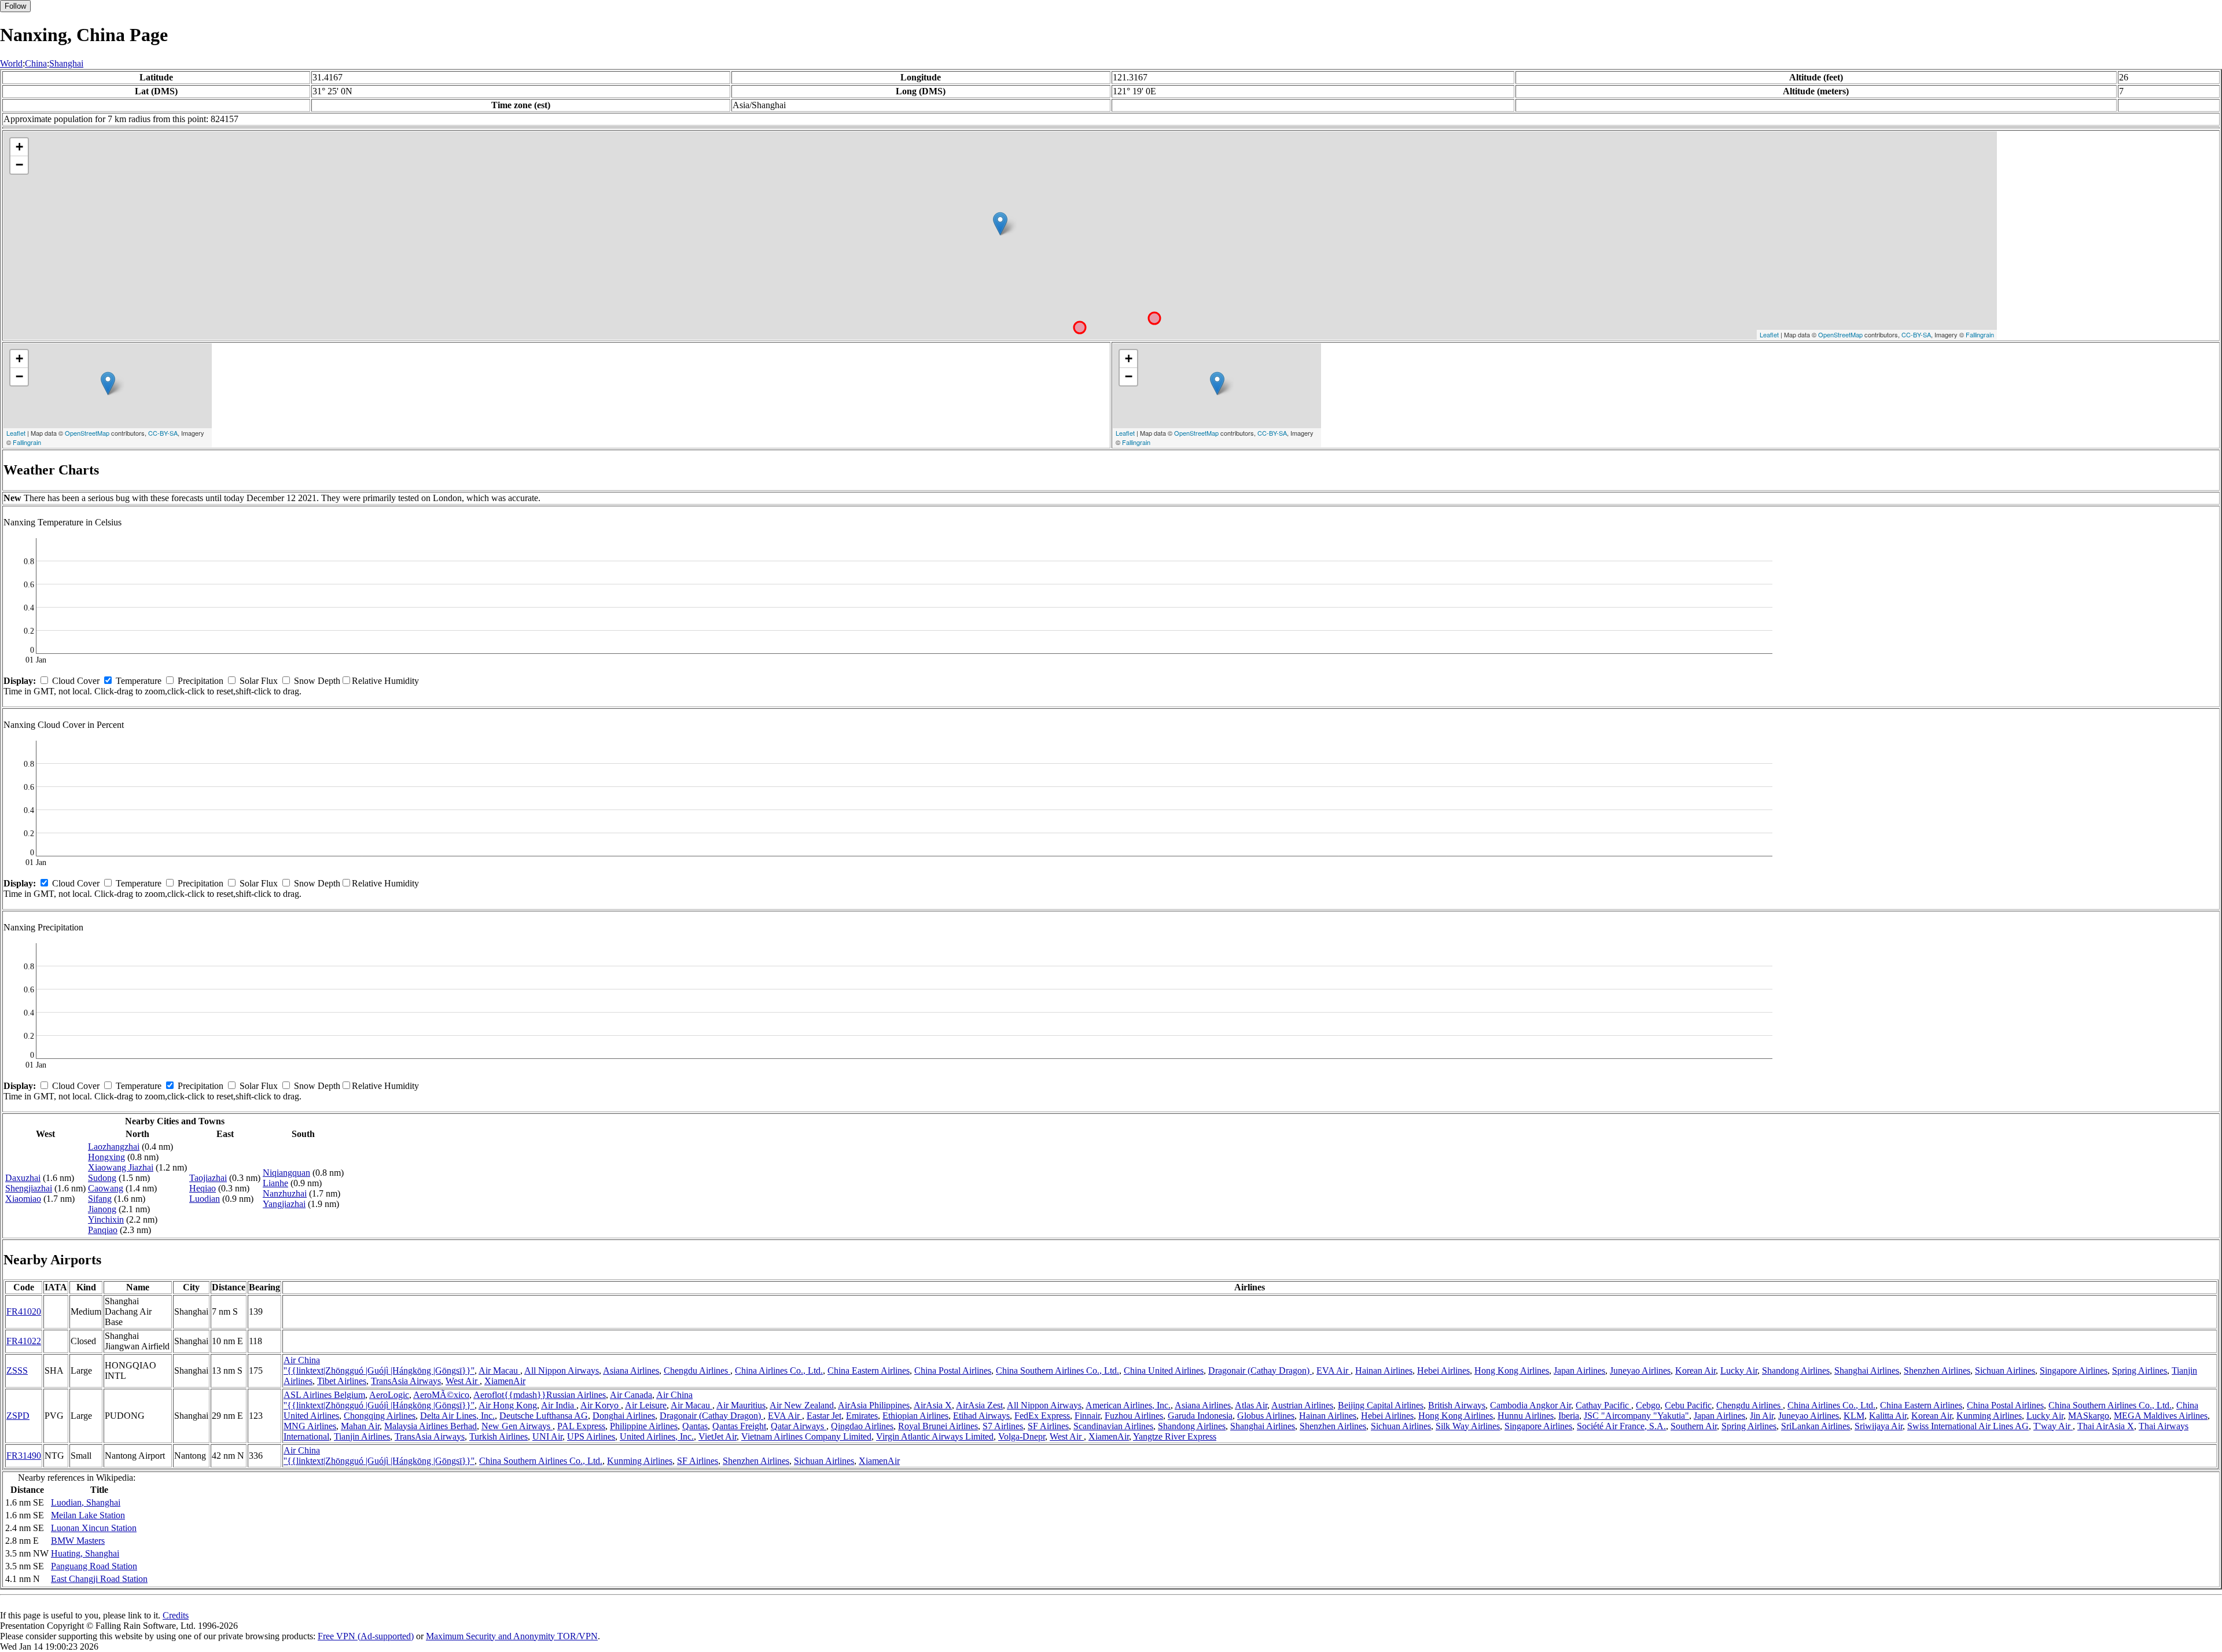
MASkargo (2089, 1416)
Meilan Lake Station (88, 1515)
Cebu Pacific (1688, 1405)
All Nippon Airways (562, 1370)
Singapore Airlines (2074, 1370)
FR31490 (24, 1456)
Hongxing (106, 1157)
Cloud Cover (76, 681)
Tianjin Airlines (362, 1436)
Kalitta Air (1888, 1416)
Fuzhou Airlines (1134, 1416)
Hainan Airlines (1384, 1370)
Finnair (1087, 1416)
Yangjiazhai (284, 1204)
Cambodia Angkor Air (1531, 1405)
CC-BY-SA (1916, 334)
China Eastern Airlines (869, 1370)
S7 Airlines (1003, 1426)
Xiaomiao (23, 1199)
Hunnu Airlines (1526, 1416)
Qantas (695, 1426)
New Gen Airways (517, 1426)
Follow (15, 6)
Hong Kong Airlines (1512, 1370)
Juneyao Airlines (1640, 1370)
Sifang (100, 1199)
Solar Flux (259, 681)
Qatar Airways (799, 1426)
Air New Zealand (802, 1405)
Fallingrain (1980, 334)
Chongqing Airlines (380, 1416)
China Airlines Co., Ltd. (779, 1370)
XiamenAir (505, 1381)
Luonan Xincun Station (94, 1528)
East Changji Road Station (99, 1579)
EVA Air (1333, 1370)
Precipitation (201, 681)
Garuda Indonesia (1200, 1416)
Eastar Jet (824, 1416)
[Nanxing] (1000, 224)
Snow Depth (317, 681)
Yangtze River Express (1175, 1436)
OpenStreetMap (1840, 334)
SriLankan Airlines (1816, 1426)
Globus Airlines (1266, 1416)
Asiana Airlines (631, 1370)
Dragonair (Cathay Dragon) (1260, 1370)
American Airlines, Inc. (1128, 1405)
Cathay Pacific (1603, 1405)
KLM (1854, 1416)
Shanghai (66, 63)
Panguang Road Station (94, 1566)
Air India (559, 1405)
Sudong (102, 1178)
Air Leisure (646, 1405)
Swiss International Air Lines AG (1968, 1426)
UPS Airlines (591, 1436)
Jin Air (1762, 1416)
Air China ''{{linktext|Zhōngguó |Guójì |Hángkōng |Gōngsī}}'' (379, 1365)
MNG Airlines (310, 1426)
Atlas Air (1251, 1405)
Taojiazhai (208, 1178)
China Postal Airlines (953, 1370)
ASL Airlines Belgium (324, 1395)
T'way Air (2053, 1426)
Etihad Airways (981, 1416)
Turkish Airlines (499, 1436)
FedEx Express (1042, 1416)
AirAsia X (933, 1405)
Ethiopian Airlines (915, 1416)
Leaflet (1769, 334)
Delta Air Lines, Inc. (457, 1416)
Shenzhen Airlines (1937, 1370)
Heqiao (203, 1188)
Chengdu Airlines (697, 1370)
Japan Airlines (1579, 1370)
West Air (463, 1381)
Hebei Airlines (1443, 1370)
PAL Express (581, 1426)
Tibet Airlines (342, 1381)
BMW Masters (78, 1541)
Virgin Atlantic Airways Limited (935, 1436)
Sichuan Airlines (2005, 1370)
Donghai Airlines (624, 1416)
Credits (176, 1615)
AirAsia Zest (979, 1405)
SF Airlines (1048, 1426)
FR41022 (24, 1341)
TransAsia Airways (406, 1381)
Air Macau (499, 1370)
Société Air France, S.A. (1621, 1426)
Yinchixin (106, 1219)
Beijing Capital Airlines (1381, 1405)
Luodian (205, 1199)
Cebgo (1648, 1405)
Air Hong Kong (508, 1405)
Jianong (102, 1209)
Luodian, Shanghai (86, 1502)
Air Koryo (601, 1405)
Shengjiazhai (29, 1188)
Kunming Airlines (1989, 1416)
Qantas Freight (739, 1426)
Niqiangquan (286, 1173)
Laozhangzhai (114, 1147)
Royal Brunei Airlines (938, 1426)
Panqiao (103, 1230)
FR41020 (24, 1311)
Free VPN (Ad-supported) (366, 1636)
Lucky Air (1739, 1370)
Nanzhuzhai (285, 1193)
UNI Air (547, 1436)
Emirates (862, 1416)
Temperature (139, 681)
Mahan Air (360, 1426)
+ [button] (19, 147)
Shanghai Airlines (1867, 1370)
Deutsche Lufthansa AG (544, 1416)
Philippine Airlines (644, 1426)
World (11, 63)
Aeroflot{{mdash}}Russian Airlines (540, 1395)
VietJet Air (718, 1436)
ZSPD (18, 1416)
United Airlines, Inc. (657, 1436)
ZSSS (17, 1370)
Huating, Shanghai (85, 1553)
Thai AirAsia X (2106, 1426)
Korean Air (1695, 1370)
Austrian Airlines (1302, 1405)
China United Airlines (1164, 1370)
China (36, 63)
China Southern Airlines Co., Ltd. (1057, 1370)
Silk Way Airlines (1468, 1426)
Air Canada (631, 1395)
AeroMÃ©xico (441, 1395)
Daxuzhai (23, 1178)
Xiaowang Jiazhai (121, 1167)
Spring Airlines (2140, 1370)
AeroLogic (389, 1395)
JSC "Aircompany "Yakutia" (1636, 1416)
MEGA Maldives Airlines (2161, 1416)
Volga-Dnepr (1022, 1436)
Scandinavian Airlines (1113, 1426)
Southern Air (1694, 1426)
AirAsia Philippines (874, 1405)
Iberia (1569, 1416)
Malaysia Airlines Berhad (431, 1426)
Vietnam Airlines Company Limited (806, 1436)
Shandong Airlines (1796, 1370)
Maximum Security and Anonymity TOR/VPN (512, 1636)
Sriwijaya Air (1879, 1426)
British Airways (1457, 1405)
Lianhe (275, 1183)
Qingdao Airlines (862, 1426)
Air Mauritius (741, 1405)
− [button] (19, 165)
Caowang (106, 1188)
